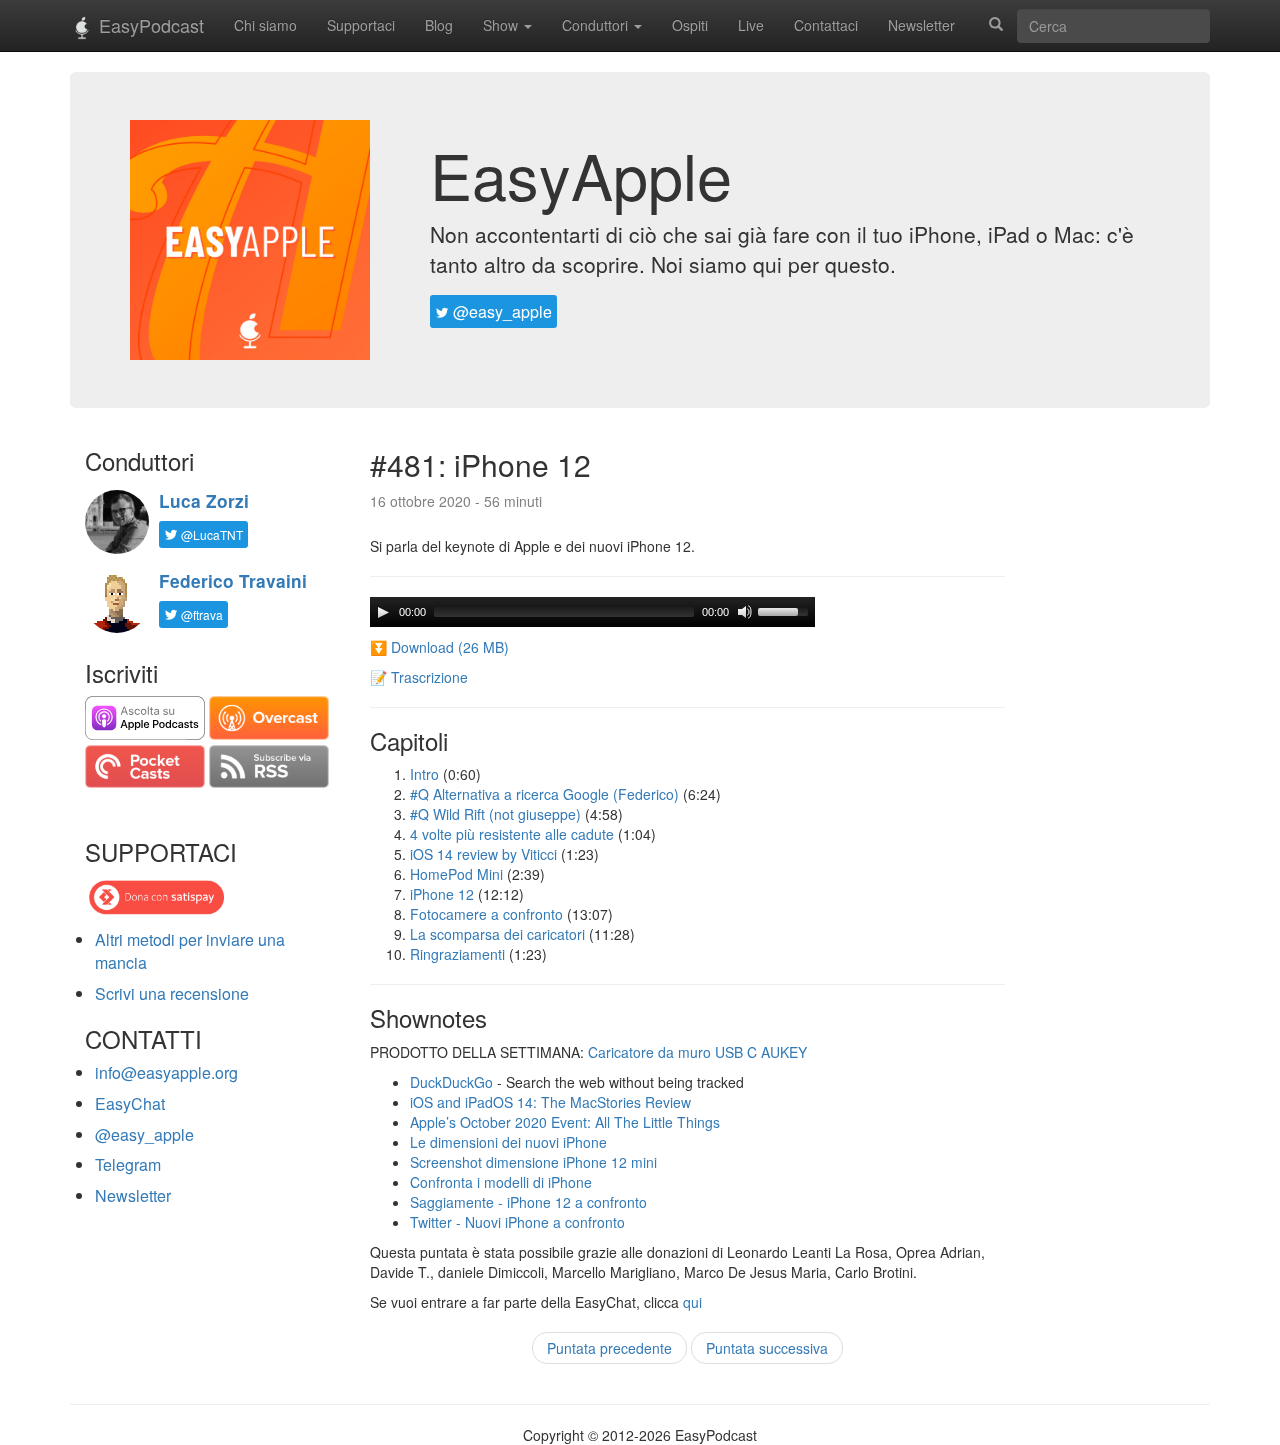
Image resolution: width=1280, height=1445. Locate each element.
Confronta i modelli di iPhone (501, 1182)
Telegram (128, 1164)
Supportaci (361, 25)
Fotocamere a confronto (486, 914)
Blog (439, 25)
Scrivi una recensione (172, 993)
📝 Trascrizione (419, 677)
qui (692, 1302)
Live (751, 25)
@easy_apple (500, 311)
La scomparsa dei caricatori (497, 934)
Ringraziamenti (457, 954)
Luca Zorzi (204, 501)
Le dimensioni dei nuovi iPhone (508, 1142)
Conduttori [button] (597, 25)
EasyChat (130, 1103)
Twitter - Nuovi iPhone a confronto (517, 1222)
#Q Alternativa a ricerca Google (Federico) (544, 794)
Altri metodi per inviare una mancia (190, 951)
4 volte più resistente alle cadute (512, 834)
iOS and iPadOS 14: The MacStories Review (550, 1102)
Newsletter (921, 25)
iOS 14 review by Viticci (483, 854)
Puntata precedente (609, 1348)
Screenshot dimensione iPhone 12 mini (533, 1162)
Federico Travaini (233, 581)
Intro (424, 774)
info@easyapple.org (166, 1072)
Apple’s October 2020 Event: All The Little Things (565, 1122)
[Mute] (745, 612)
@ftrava (200, 614)
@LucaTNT (210, 534)
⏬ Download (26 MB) (439, 647)
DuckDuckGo (451, 1082)
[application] (592, 612)
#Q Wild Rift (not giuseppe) (495, 814)
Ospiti (690, 25)
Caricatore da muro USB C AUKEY (697, 1052)
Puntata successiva (767, 1348)
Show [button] (502, 25)
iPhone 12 (442, 894)
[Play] (383, 612)
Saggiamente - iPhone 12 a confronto (528, 1202)
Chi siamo (265, 25)
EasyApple (581, 174)
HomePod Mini (456, 874)
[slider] (786, 610)
